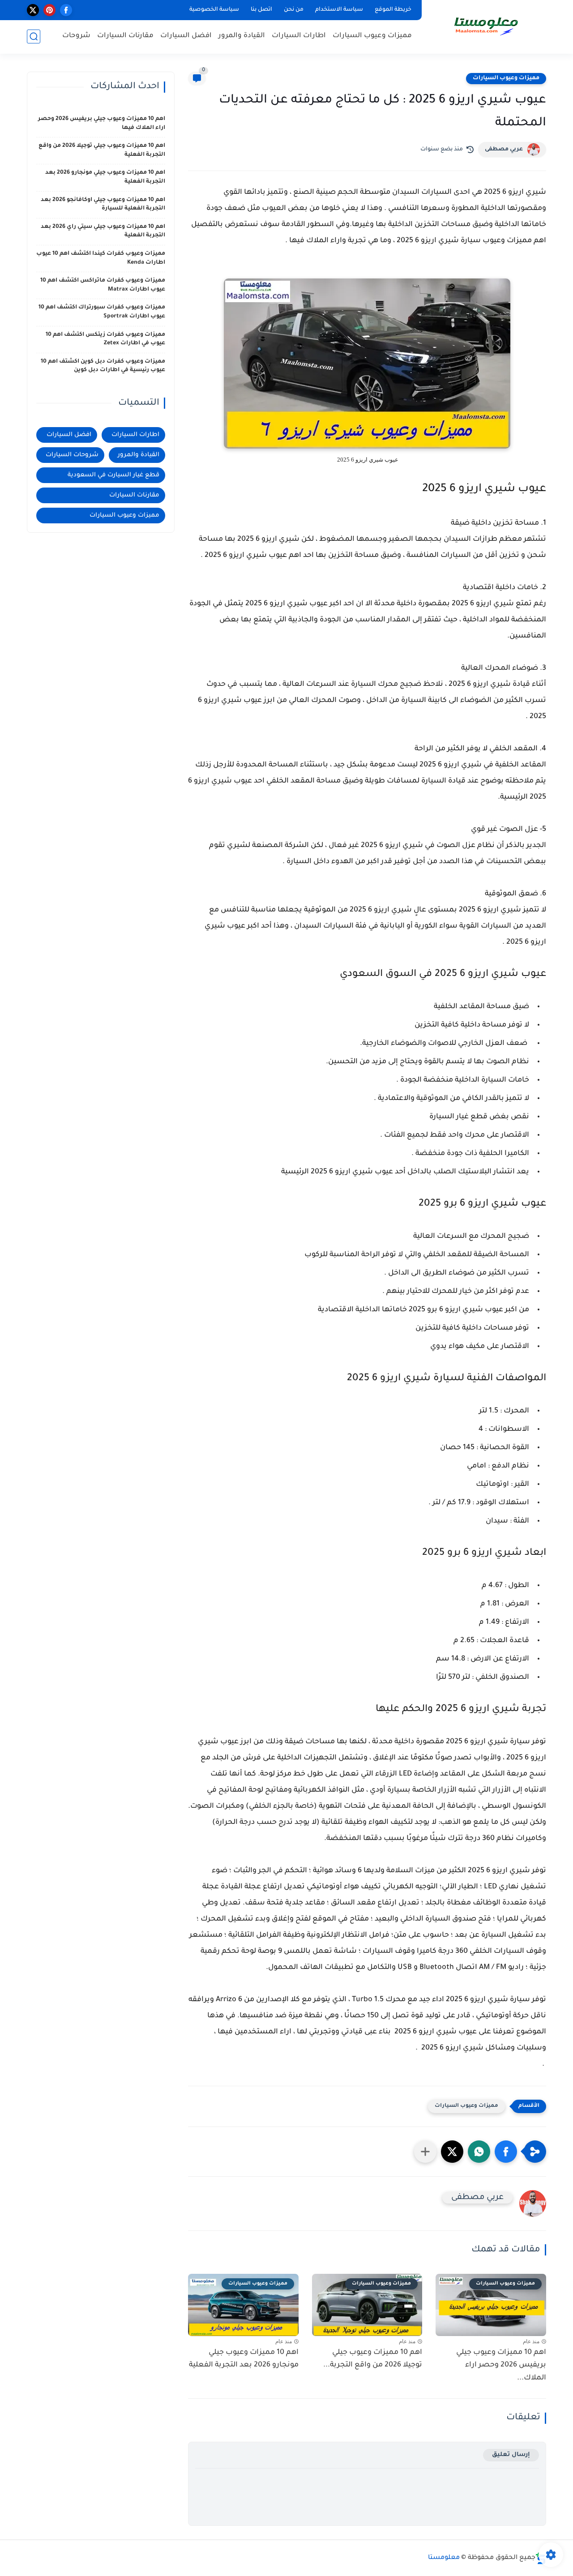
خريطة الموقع (393, 10)
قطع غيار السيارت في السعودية (113, 475)
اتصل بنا (261, 10)
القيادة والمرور (242, 36)
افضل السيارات (186, 36)
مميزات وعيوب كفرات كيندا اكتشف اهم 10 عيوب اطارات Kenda (101, 258)
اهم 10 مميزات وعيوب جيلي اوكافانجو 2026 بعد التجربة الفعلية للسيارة (103, 205)
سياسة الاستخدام (339, 10)
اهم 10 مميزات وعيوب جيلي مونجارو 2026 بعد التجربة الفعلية (244, 2359)
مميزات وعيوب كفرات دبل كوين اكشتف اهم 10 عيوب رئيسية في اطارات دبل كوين (103, 366)
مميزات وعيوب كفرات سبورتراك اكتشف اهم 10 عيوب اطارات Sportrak (102, 312)
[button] (506, 2152)
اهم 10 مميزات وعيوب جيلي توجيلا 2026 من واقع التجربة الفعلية (102, 150)
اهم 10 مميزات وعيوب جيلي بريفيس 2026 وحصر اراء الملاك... (501, 2366)
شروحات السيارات (72, 455)
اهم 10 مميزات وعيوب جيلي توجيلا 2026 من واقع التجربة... (373, 2359)
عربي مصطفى (504, 150)
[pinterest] (49, 10)
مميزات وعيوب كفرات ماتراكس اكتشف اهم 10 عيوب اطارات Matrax (103, 285)
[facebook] (66, 10)
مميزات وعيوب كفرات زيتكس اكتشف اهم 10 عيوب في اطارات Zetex (105, 339)
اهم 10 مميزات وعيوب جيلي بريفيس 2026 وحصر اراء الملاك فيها (102, 124)
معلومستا (444, 2558)
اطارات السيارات (299, 36)
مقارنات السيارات (125, 36)
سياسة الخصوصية (214, 10)
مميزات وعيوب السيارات (372, 36)
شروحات (76, 36)
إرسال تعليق (511, 2455)
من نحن (294, 10)
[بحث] (34, 36)
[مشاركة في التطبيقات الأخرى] (425, 2152)
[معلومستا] (486, 26)
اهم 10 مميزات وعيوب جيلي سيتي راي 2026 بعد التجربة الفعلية (103, 231)
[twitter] (33, 10)
